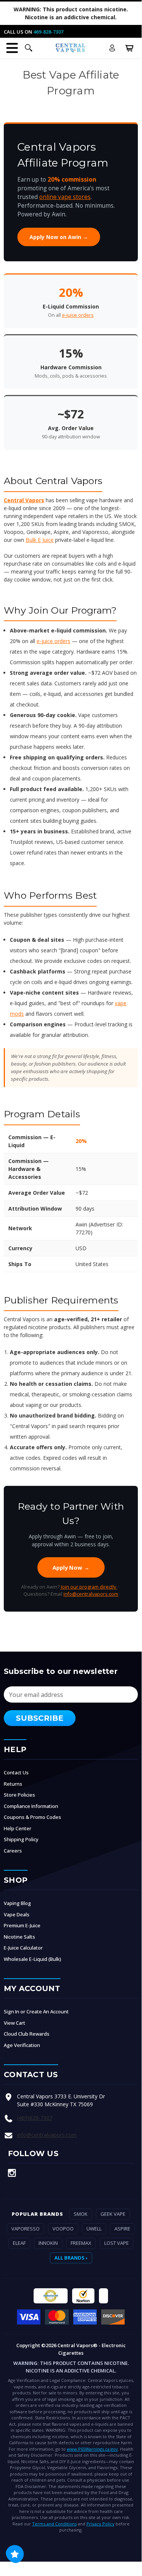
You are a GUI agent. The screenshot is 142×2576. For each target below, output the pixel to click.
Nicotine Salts (19, 1937)
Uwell (94, 2229)
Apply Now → (71, 1567)
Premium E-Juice (22, 1925)
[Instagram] (12, 2173)
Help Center (18, 1828)
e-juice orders (78, 315)
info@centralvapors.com (91, 1594)
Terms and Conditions (54, 2524)
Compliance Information (31, 1806)
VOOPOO (63, 2229)
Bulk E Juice (40, 540)
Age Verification (22, 2045)
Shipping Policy (21, 1839)
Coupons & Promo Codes (32, 1817)
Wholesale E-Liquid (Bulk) (32, 1959)
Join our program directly (89, 1587)
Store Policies (19, 1795)
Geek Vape (113, 2214)
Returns (13, 1784)
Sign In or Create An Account (36, 2011)
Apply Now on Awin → (59, 237)
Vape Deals (17, 1914)
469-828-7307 (48, 32)
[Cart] (130, 48)
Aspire (122, 2229)
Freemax (81, 2243)
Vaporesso (25, 2229)
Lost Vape (117, 2243)
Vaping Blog (17, 1903)
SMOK (81, 2214)
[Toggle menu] (12, 48)
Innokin (48, 2243)
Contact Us (16, 1772)
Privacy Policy (100, 2524)
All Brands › (71, 2258)
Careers (13, 1851)
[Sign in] (112, 48)
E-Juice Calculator (23, 1948)
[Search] (29, 48)
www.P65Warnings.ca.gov (92, 2449)
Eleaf (19, 2243)
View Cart (15, 2023)
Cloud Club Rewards (27, 2034)
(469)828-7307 (35, 2118)
